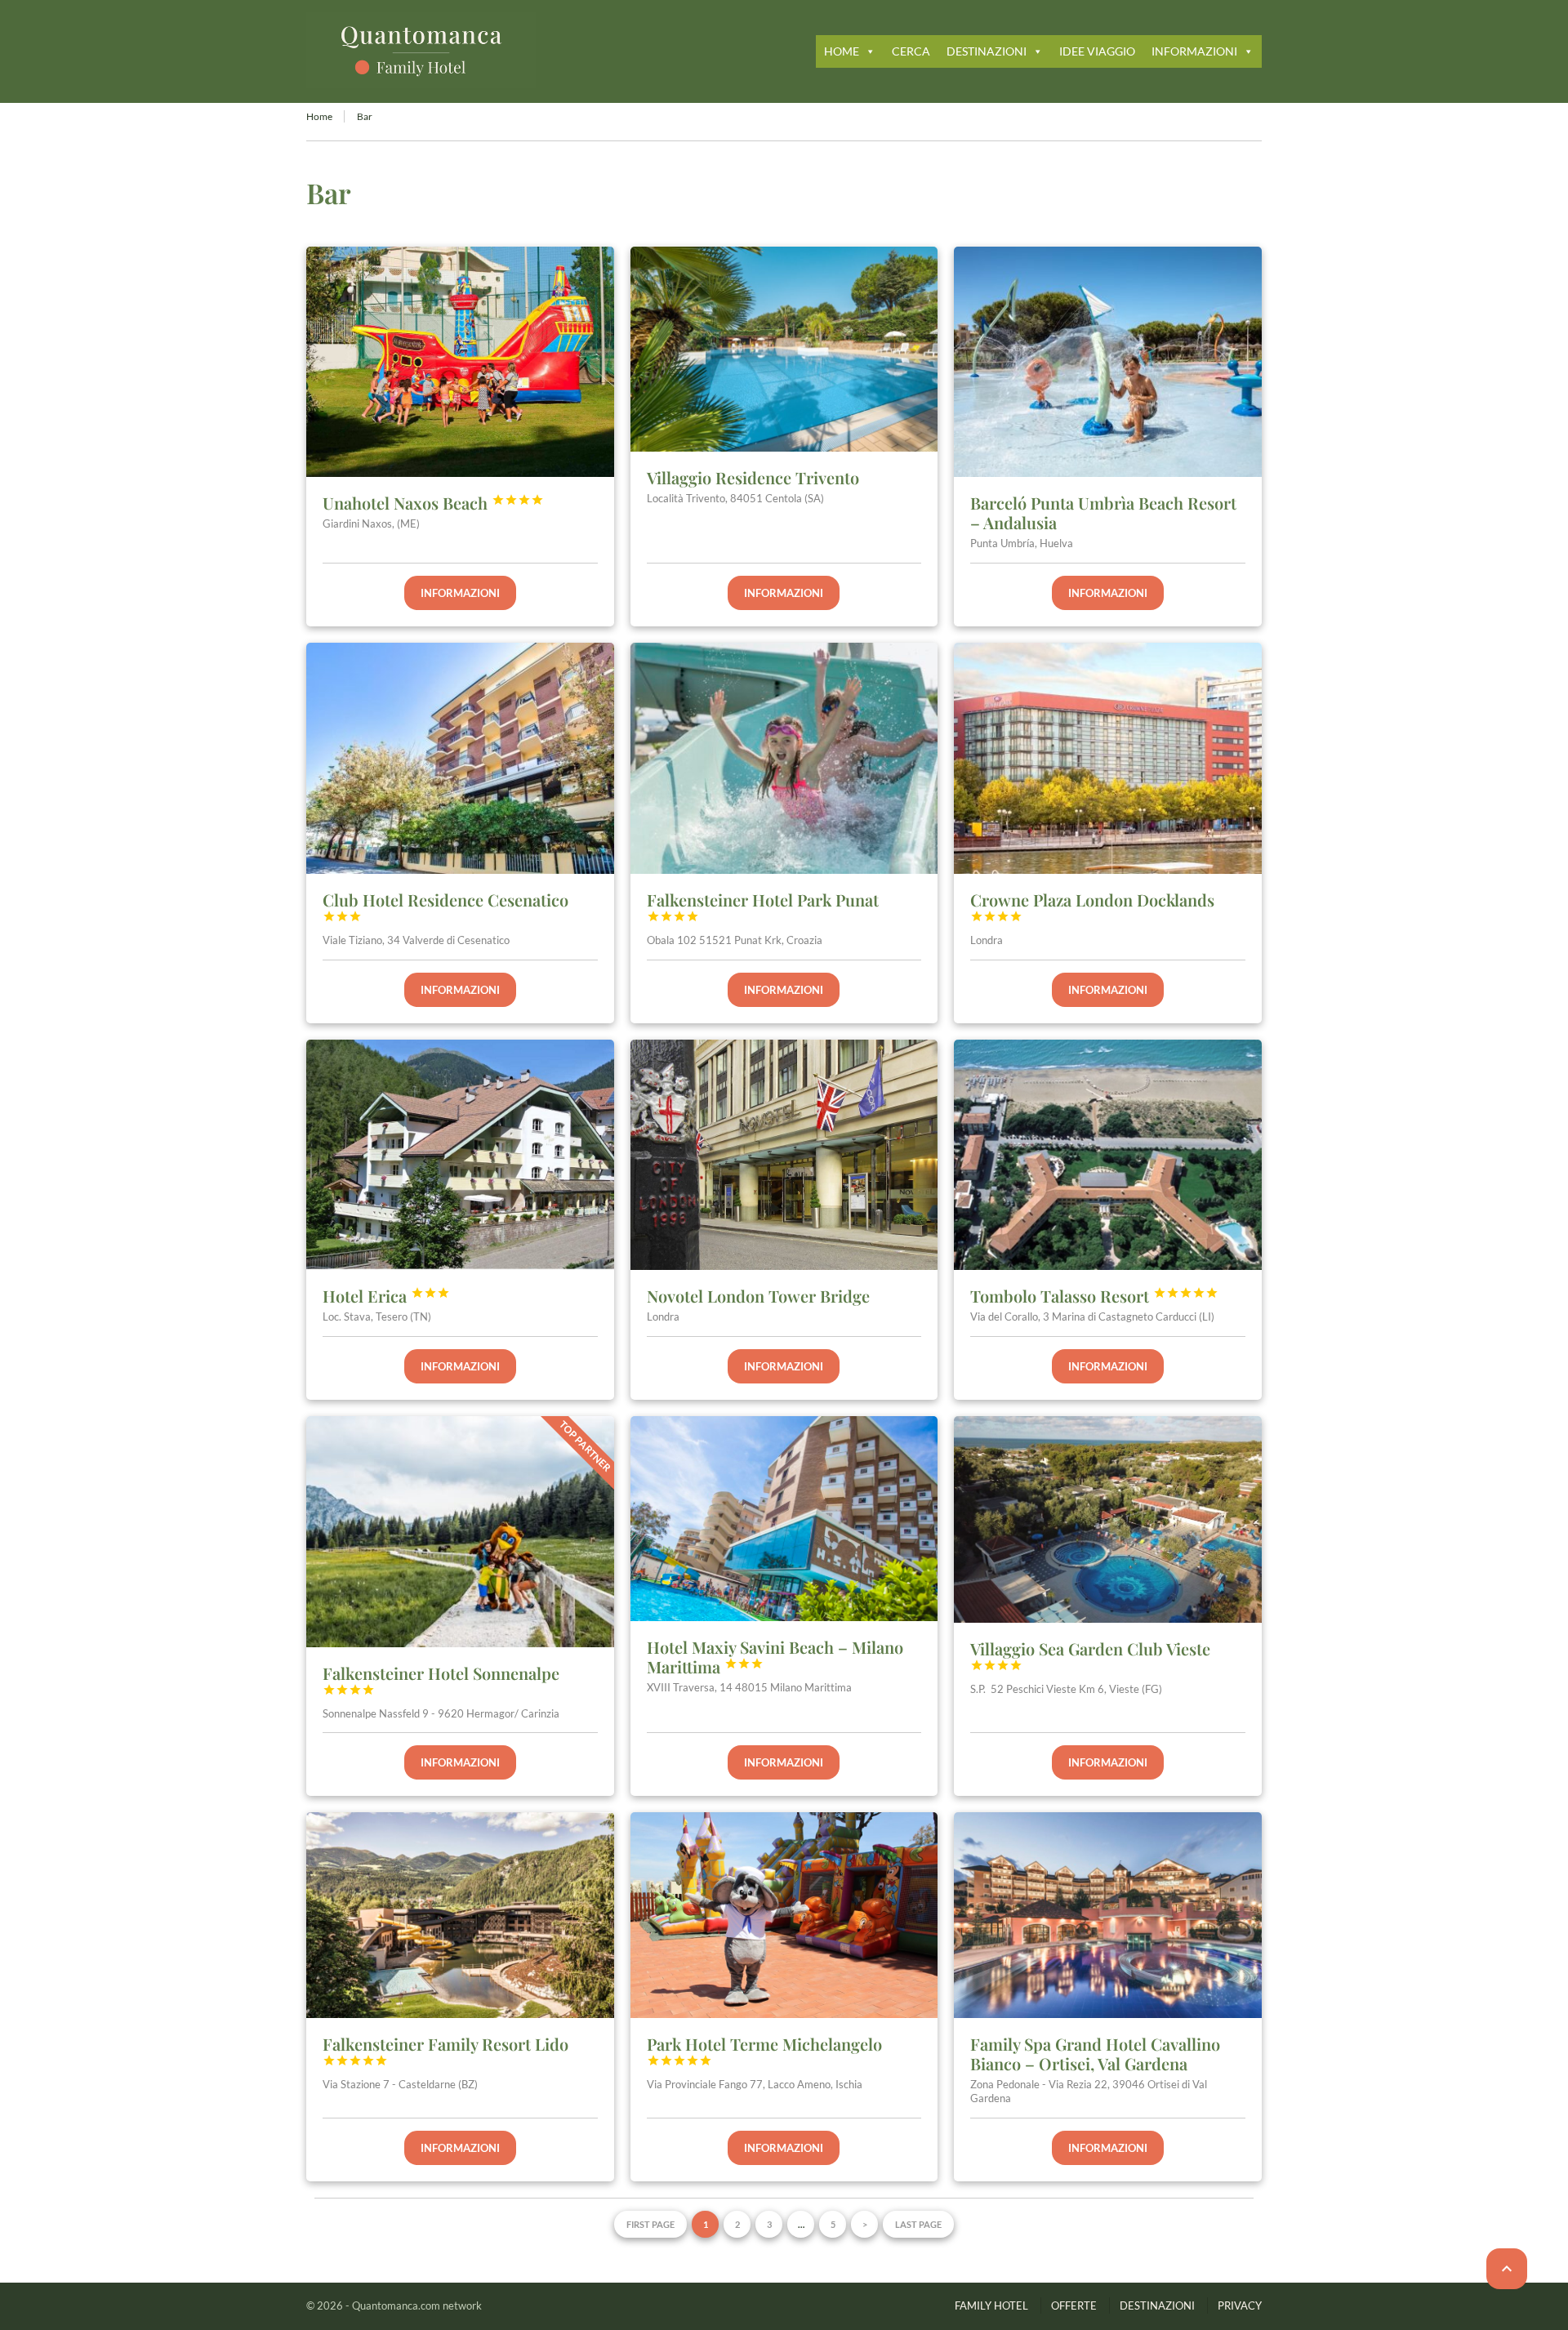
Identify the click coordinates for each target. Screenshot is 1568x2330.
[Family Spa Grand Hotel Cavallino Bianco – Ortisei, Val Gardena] (1108, 1915)
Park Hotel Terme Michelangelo (764, 2050)
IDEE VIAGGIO (1097, 51)
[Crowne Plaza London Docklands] (1108, 758)
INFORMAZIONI (1194, 51)
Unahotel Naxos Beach (433, 503)
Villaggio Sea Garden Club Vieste (1090, 1655)
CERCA (911, 51)
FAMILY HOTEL (991, 2305)
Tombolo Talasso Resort (1094, 1296)
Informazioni (460, 593)
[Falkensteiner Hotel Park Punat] (784, 758)
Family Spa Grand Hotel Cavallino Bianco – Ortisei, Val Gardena (1095, 2054)
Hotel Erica (386, 1296)
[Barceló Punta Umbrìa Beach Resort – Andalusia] (1108, 362)
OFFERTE (1074, 2305)
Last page (918, 2224)
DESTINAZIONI (987, 51)
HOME (842, 51)
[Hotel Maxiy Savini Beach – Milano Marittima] (784, 1519)
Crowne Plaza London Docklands (1092, 906)
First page (650, 2224)
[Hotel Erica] (460, 1155)
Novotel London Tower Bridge (758, 1296)
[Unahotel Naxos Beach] (460, 362)
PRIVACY (1240, 2305)
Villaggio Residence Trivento (753, 477)
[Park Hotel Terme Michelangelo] (784, 1915)
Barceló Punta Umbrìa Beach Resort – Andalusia (1103, 512)
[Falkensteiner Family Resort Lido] (460, 1915)
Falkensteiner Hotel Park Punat (763, 906)
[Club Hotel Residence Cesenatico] (460, 758)
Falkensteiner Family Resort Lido (445, 2050)
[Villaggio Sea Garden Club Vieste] (1108, 1519)
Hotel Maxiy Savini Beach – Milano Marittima (775, 1657)
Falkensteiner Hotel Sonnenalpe (441, 1679)
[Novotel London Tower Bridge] (784, 1155)
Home (319, 116)
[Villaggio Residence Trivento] (784, 349)
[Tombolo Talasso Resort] (1108, 1155)
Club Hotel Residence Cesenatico (445, 906)
